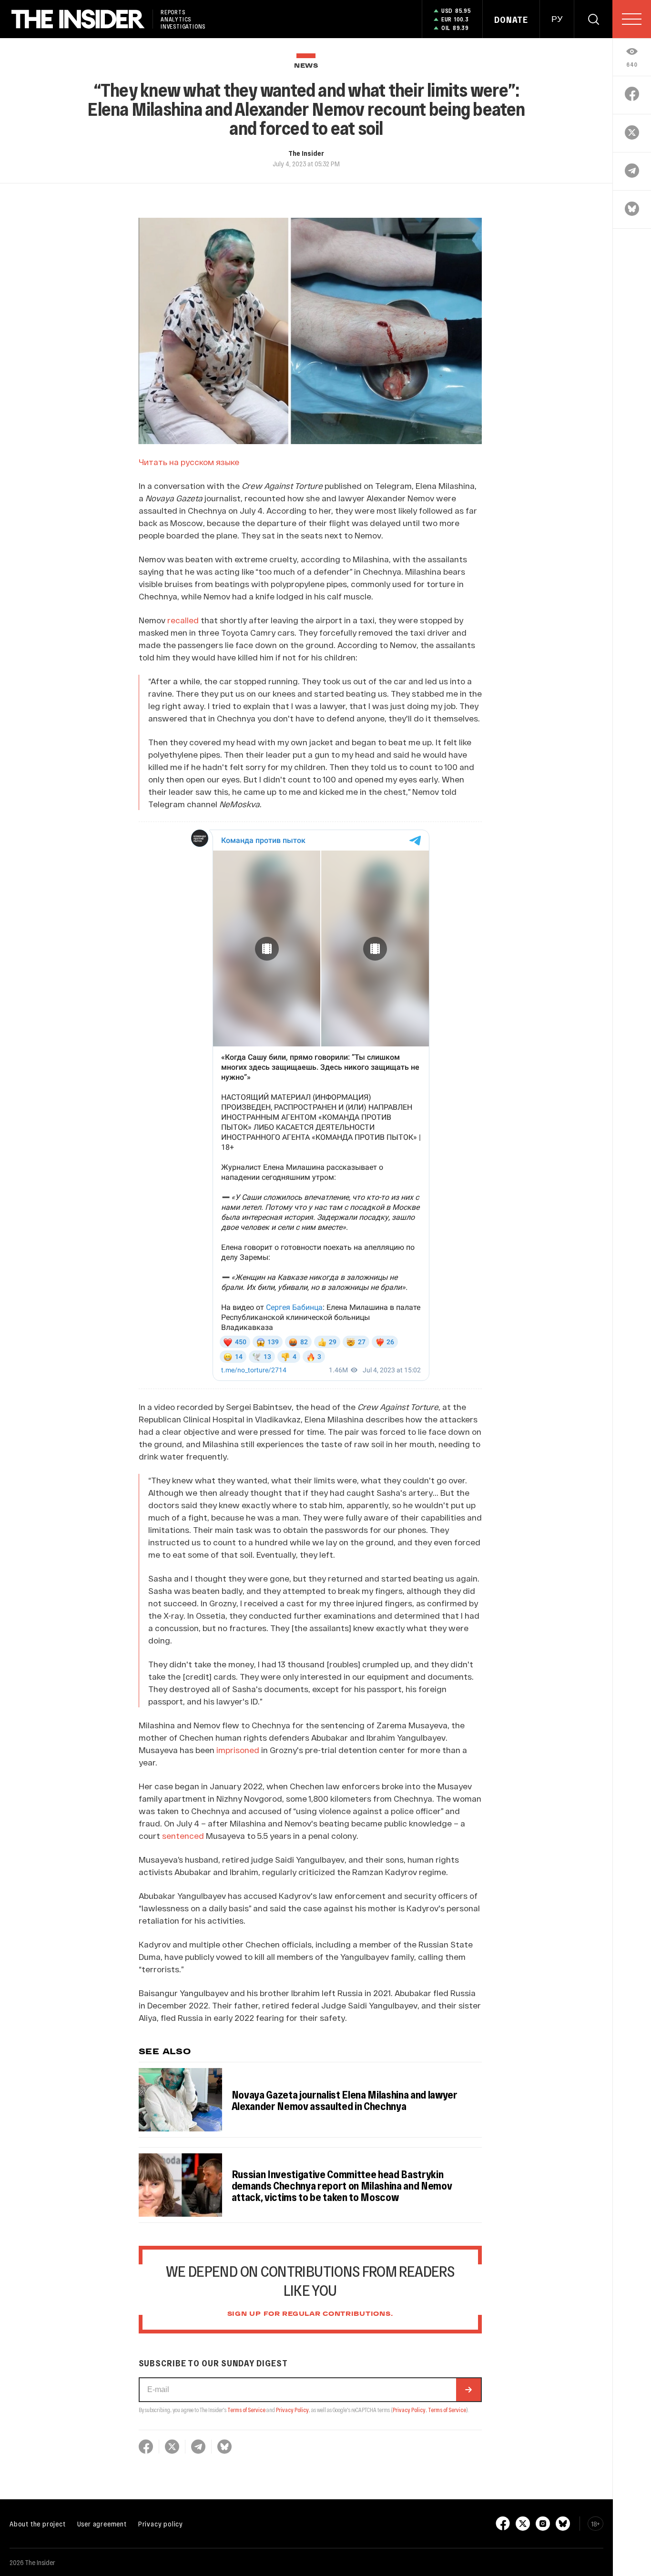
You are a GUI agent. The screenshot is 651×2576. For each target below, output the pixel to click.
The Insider (306, 153)
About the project (38, 2524)
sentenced (183, 1836)
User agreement (102, 2524)
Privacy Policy (292, 2410)
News (306, 66)
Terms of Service (246, 2410)
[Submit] (468, 2390)
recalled (183, 620)
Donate (511, 20)
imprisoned (238, 1750)
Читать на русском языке (189, 462)
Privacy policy (161, 2524)
